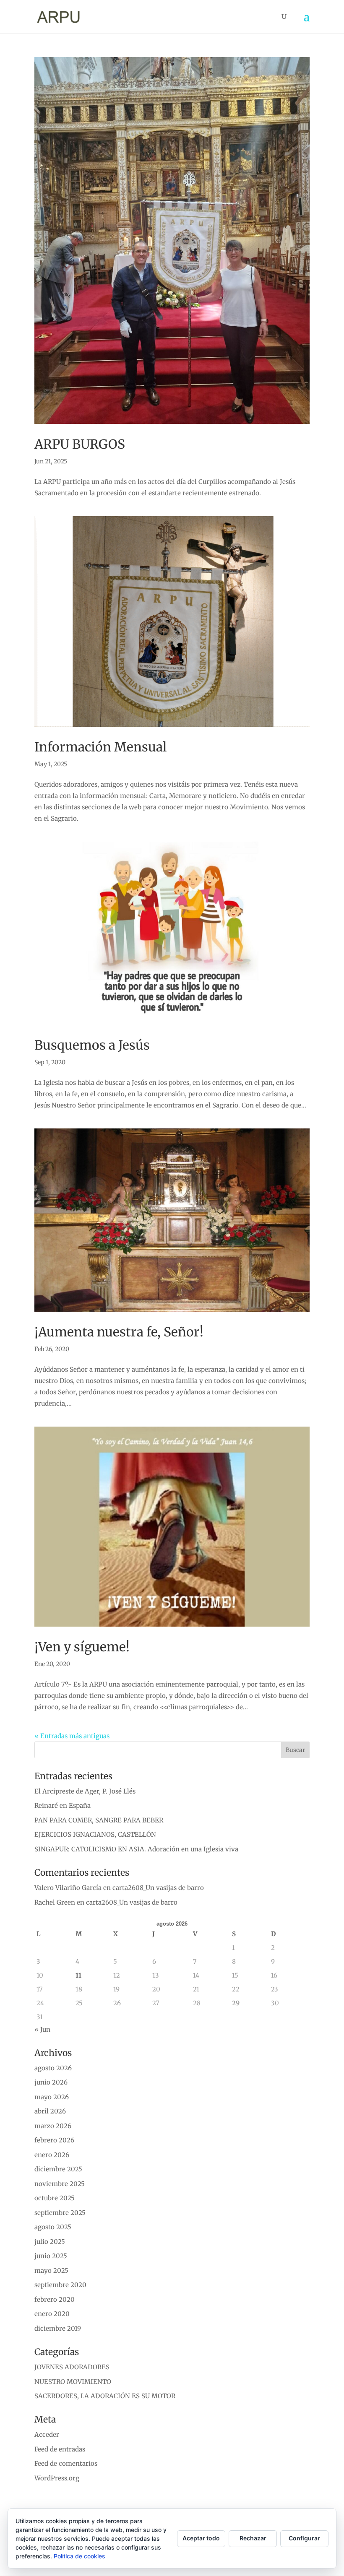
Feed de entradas (60, 2449)
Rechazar (253, 2538)
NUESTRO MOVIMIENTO (73, 2382)
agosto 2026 (53, 2068)
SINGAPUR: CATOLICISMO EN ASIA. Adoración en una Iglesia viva (136, 1849)
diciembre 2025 (58, 2169)
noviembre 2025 (60, 2184)
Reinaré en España (63, 1805)
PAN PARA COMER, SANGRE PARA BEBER (99, 1820)
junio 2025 (51, 2256)
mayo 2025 (51, 2271)
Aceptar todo (201, 2538)
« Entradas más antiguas (72, 1736)
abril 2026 (50, 2111)
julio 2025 (50, 2242)
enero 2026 (52, 2155)
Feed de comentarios (66, 2463)
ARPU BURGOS (80, 444)
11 (78, 1975)
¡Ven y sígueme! (82, 1647)
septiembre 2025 (60, 2213)
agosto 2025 (53, 2227)
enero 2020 (52, 2314)
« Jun (42, 2029)
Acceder (47, 2434)
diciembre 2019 (58, 2328)
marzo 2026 (53, 2126)
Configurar (304, 2538)
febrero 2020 (55, 2299)
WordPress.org (57, 2478)
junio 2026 (51, 2082)
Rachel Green (55, 1902)
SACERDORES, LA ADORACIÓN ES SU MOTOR (105, 2396)
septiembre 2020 (60, 2285)
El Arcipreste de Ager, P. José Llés (85, 1791)
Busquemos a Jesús (92, 1045)
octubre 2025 (55, 2198)
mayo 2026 (52, 2097)
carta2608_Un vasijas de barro (158, 1888)
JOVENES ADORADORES (72, 2367)
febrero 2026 (54, 2140)
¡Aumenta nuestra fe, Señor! (119, 1332)
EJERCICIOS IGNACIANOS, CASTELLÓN (95, 1834)
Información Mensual (100, 747)
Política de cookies (79, 2556)
